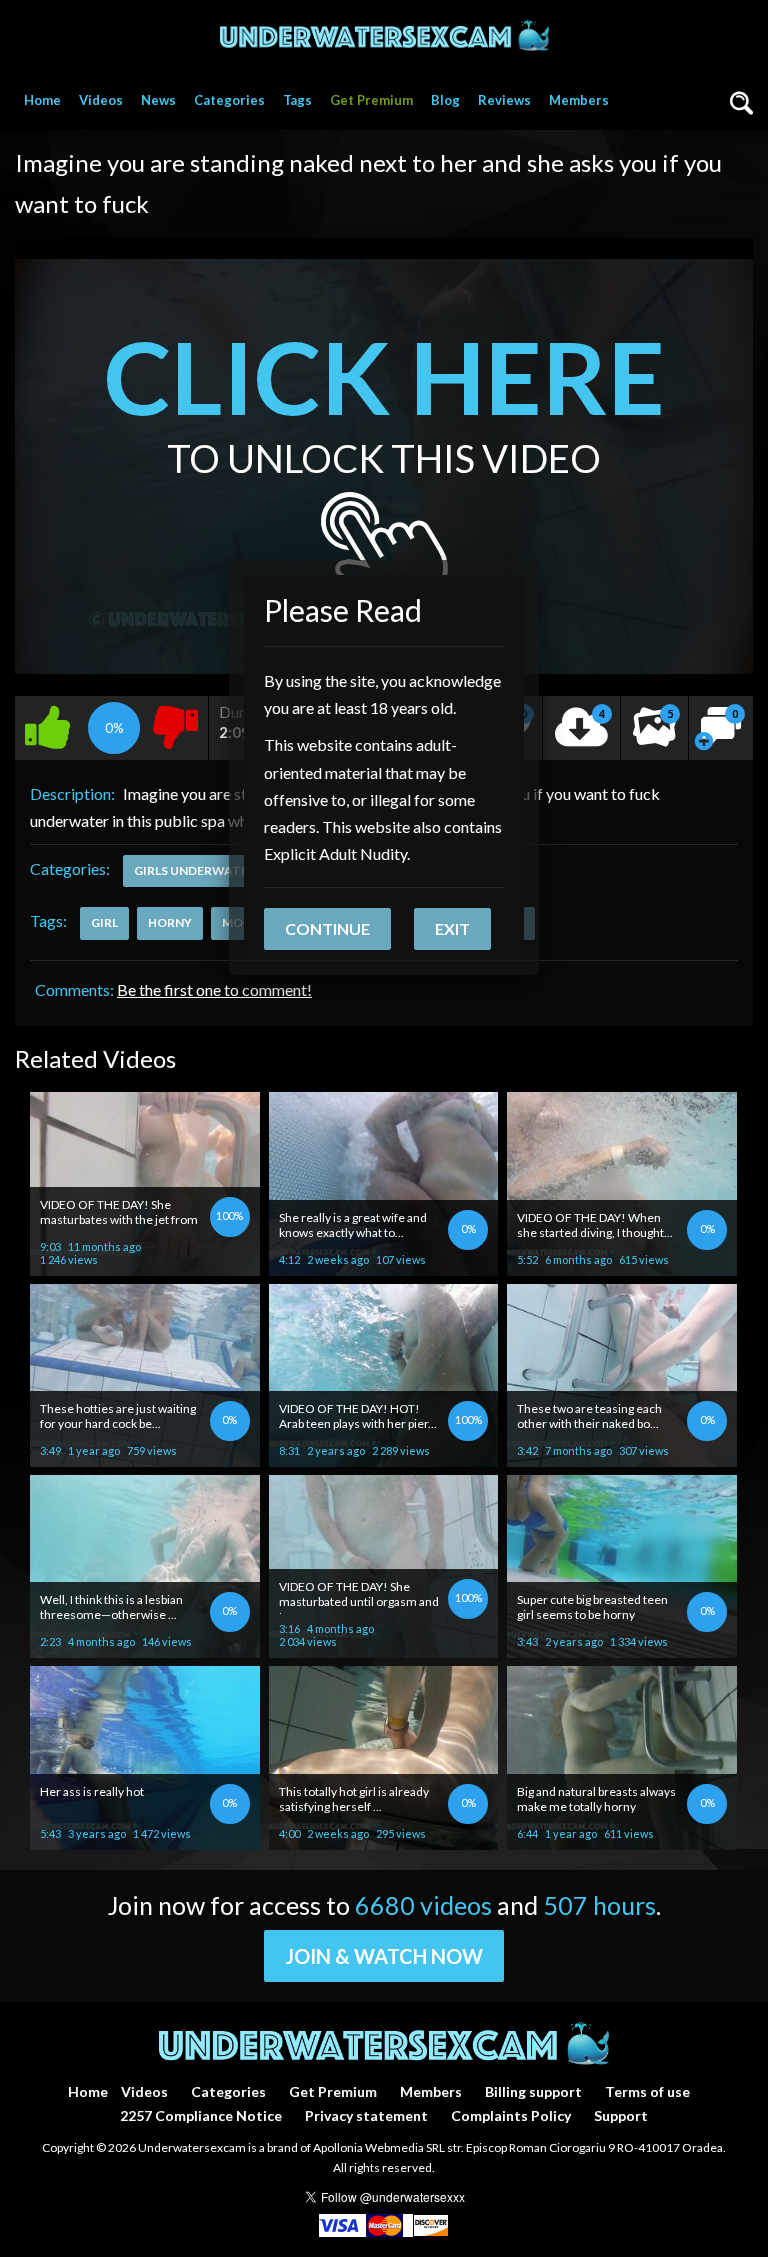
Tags (297, 100)
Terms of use (647, 2091)
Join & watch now (384, 1956)
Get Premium (371, 100)
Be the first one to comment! (214, 989)
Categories (229, 100)
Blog (445, 100)
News (158, 100)
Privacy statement (366, 2115)
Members (579, 100)
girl (104, 922)
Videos (101, 100)
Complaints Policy (511, 2115)
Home (42, 100)
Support (621, 2115)
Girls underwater (195, 870)
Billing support (533, 2091)
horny (170, 922)
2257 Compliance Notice (201, 2115)
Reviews (504, 100)
